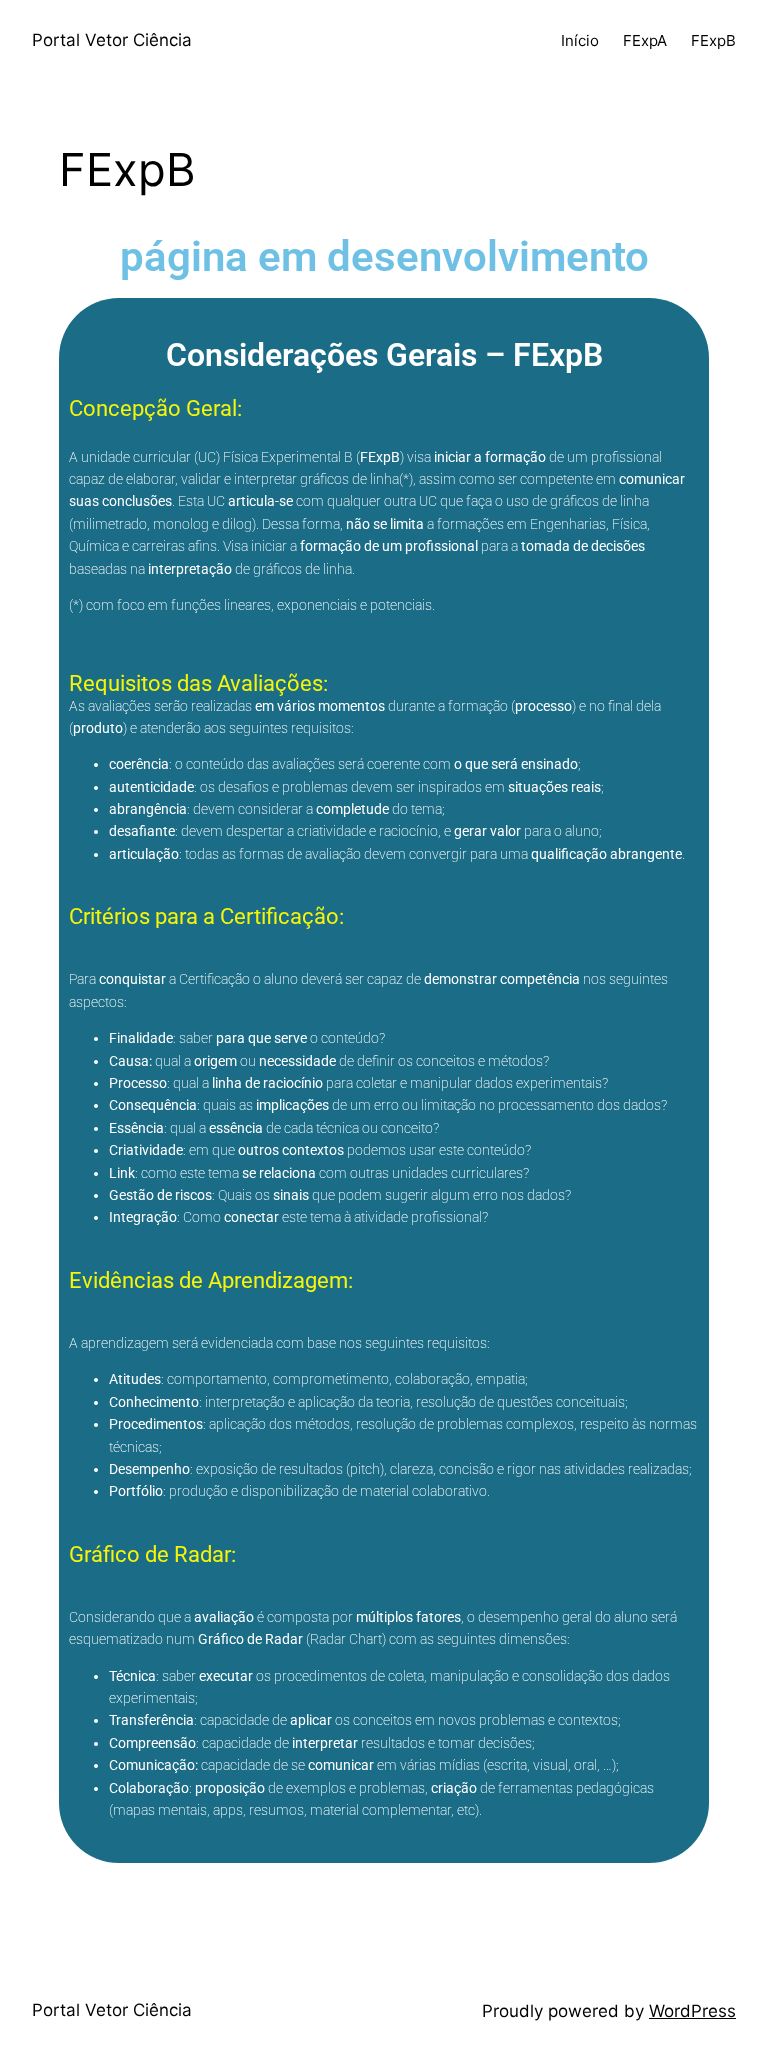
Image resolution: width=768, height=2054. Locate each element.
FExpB (713, 40)
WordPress (692, 2011)
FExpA (645, 40)
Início (580, 40)
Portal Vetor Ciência (112, 40)
